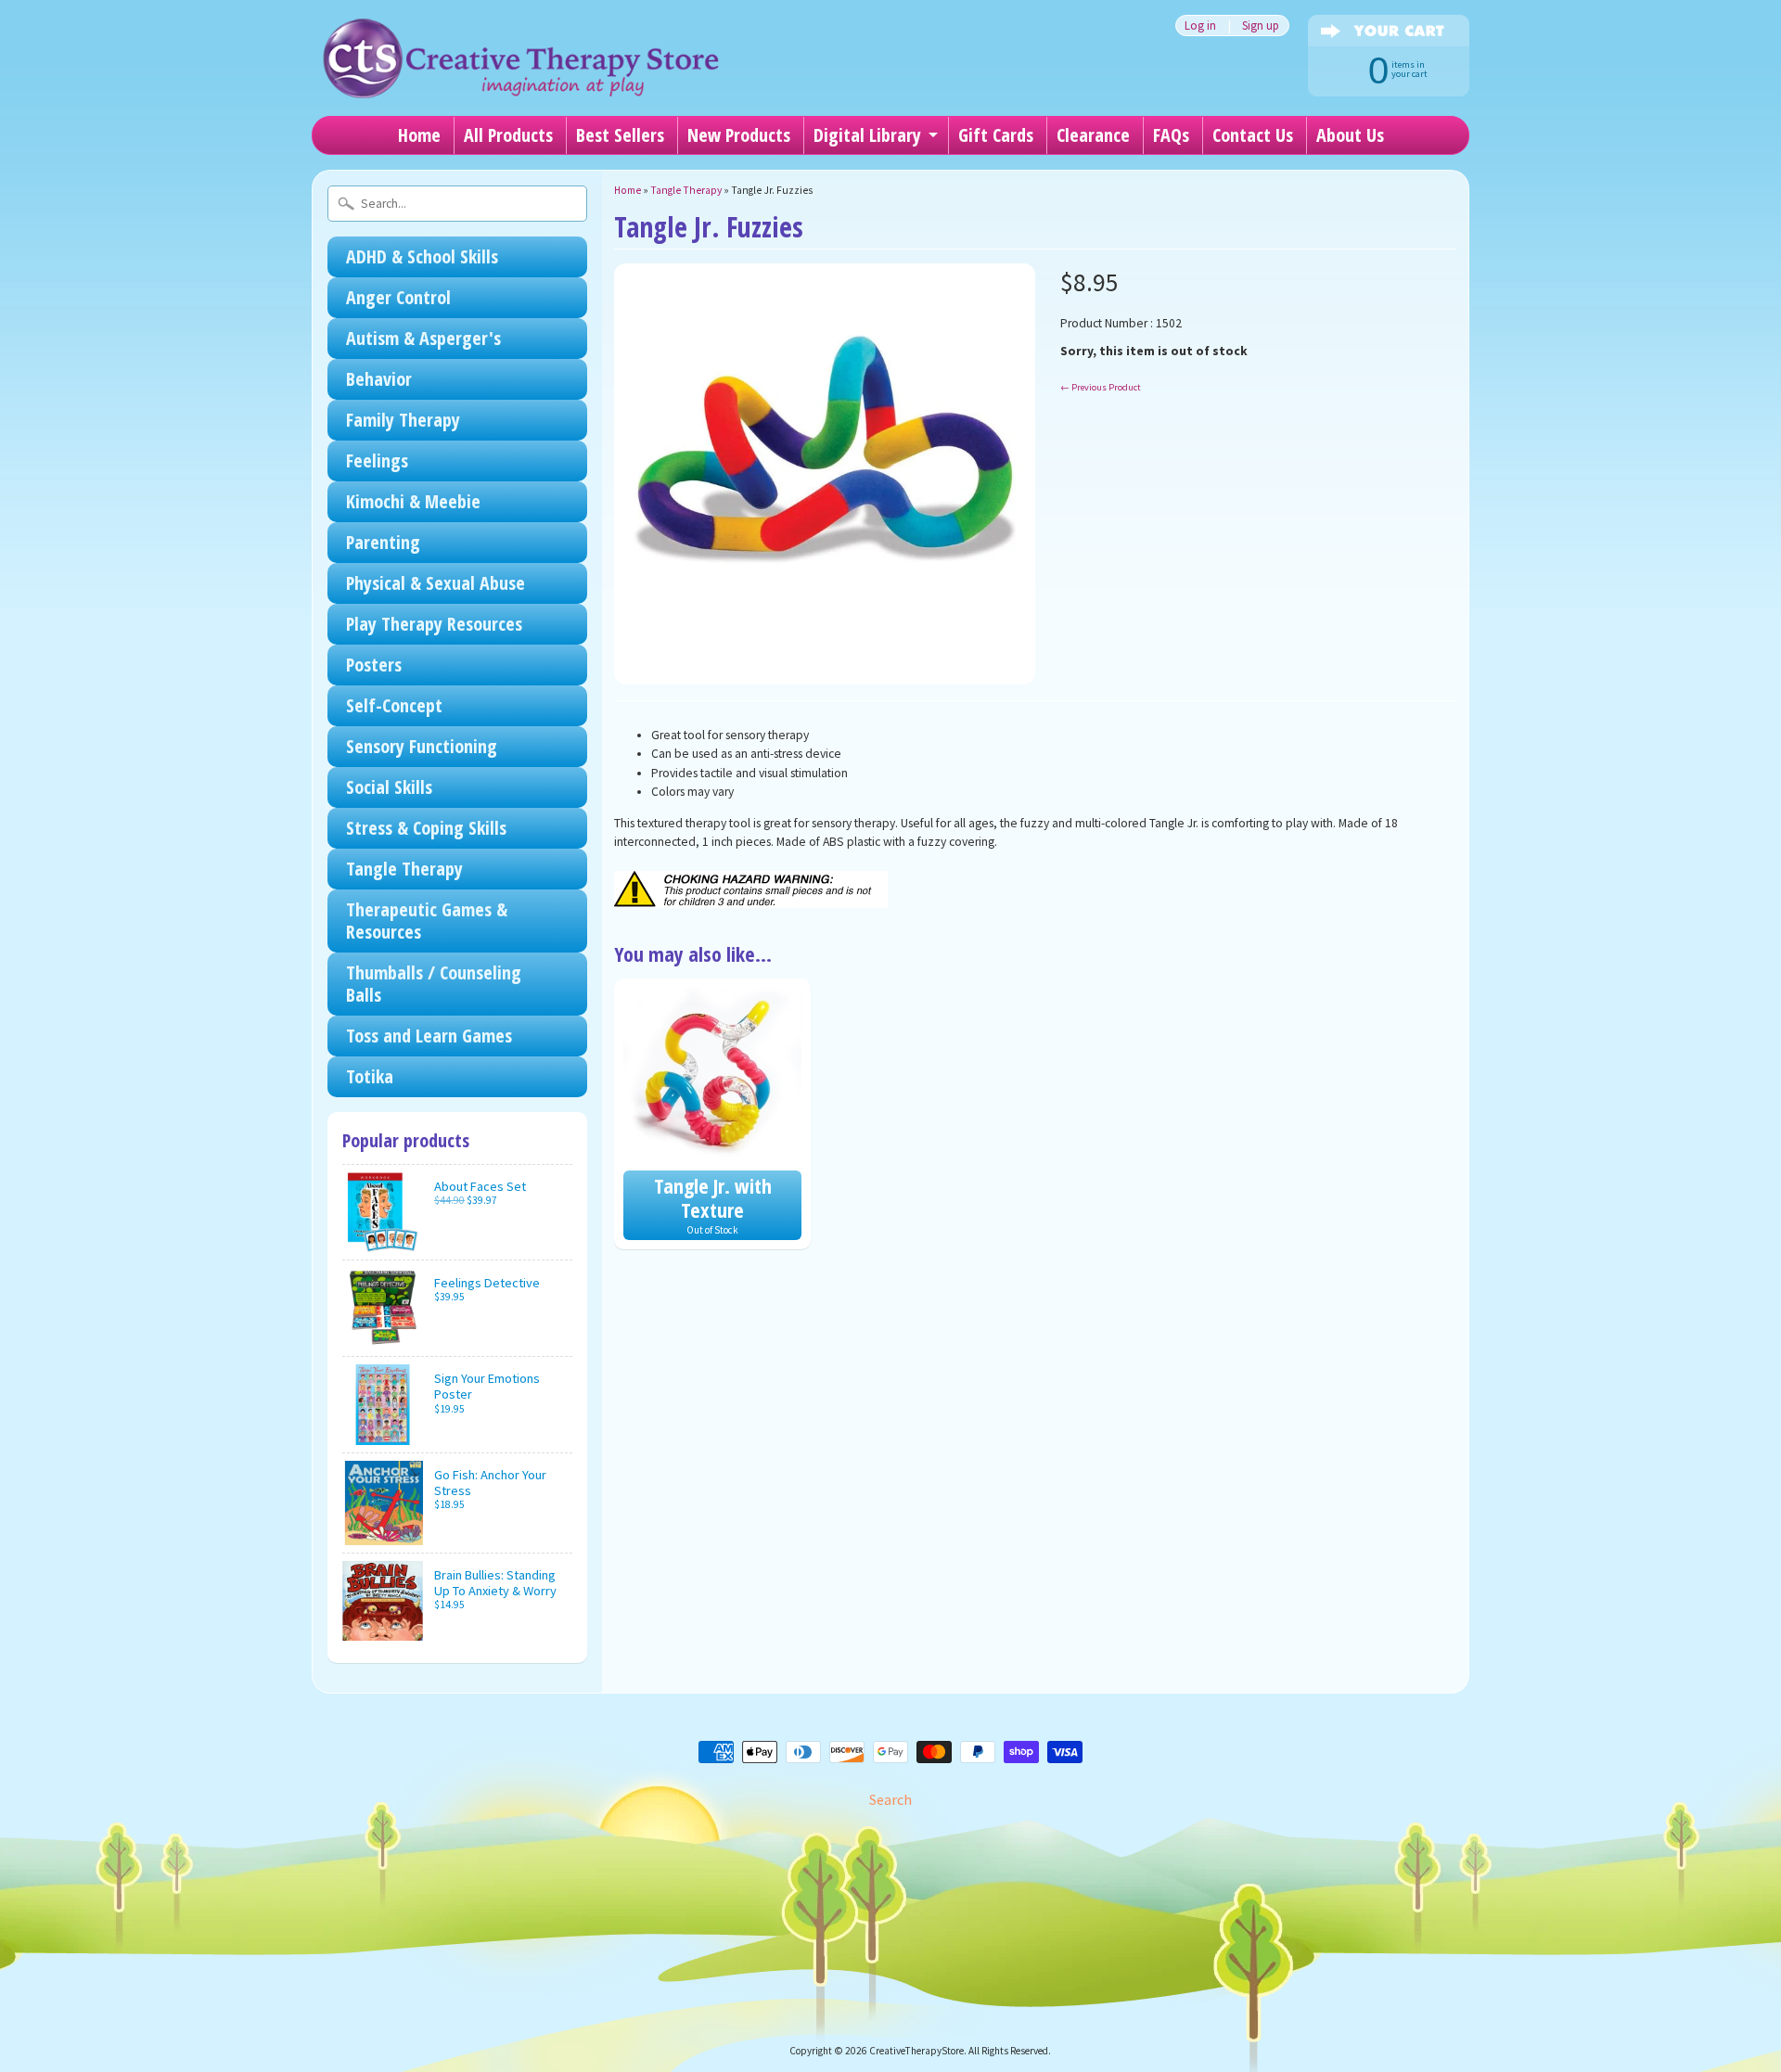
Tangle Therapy (404, 869)
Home (419, 135)
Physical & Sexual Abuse (436, 583)
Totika (370, 1076)
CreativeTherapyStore (916, 2051)
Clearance (1093, 135)
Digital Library (867, 135)
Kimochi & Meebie (413, 501)
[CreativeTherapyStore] (520, 74)
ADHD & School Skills (422, 256)
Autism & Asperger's (423, 338)
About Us (1350, 135)
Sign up (1261, 26)
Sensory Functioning (422, 746)
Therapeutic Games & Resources (427, 921)
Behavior (379, 379)
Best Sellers (620, 135)
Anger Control (398, 297)
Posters (374, 665)
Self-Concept (394, 705)
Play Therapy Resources (434, 624)
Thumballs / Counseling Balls (434, 984)
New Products (739, 135)
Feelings (377, 460)
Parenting (383, 542)
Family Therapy (403, 420)
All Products (508, 135)
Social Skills (389, 787)
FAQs (1171, 135)
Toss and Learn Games (429, 1036)
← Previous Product (1101, 387)
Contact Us (1253, 135)
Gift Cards (996, 135)
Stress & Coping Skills (426, 828)
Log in (1200, 26)
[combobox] (457, 204)
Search (890, 1799)
